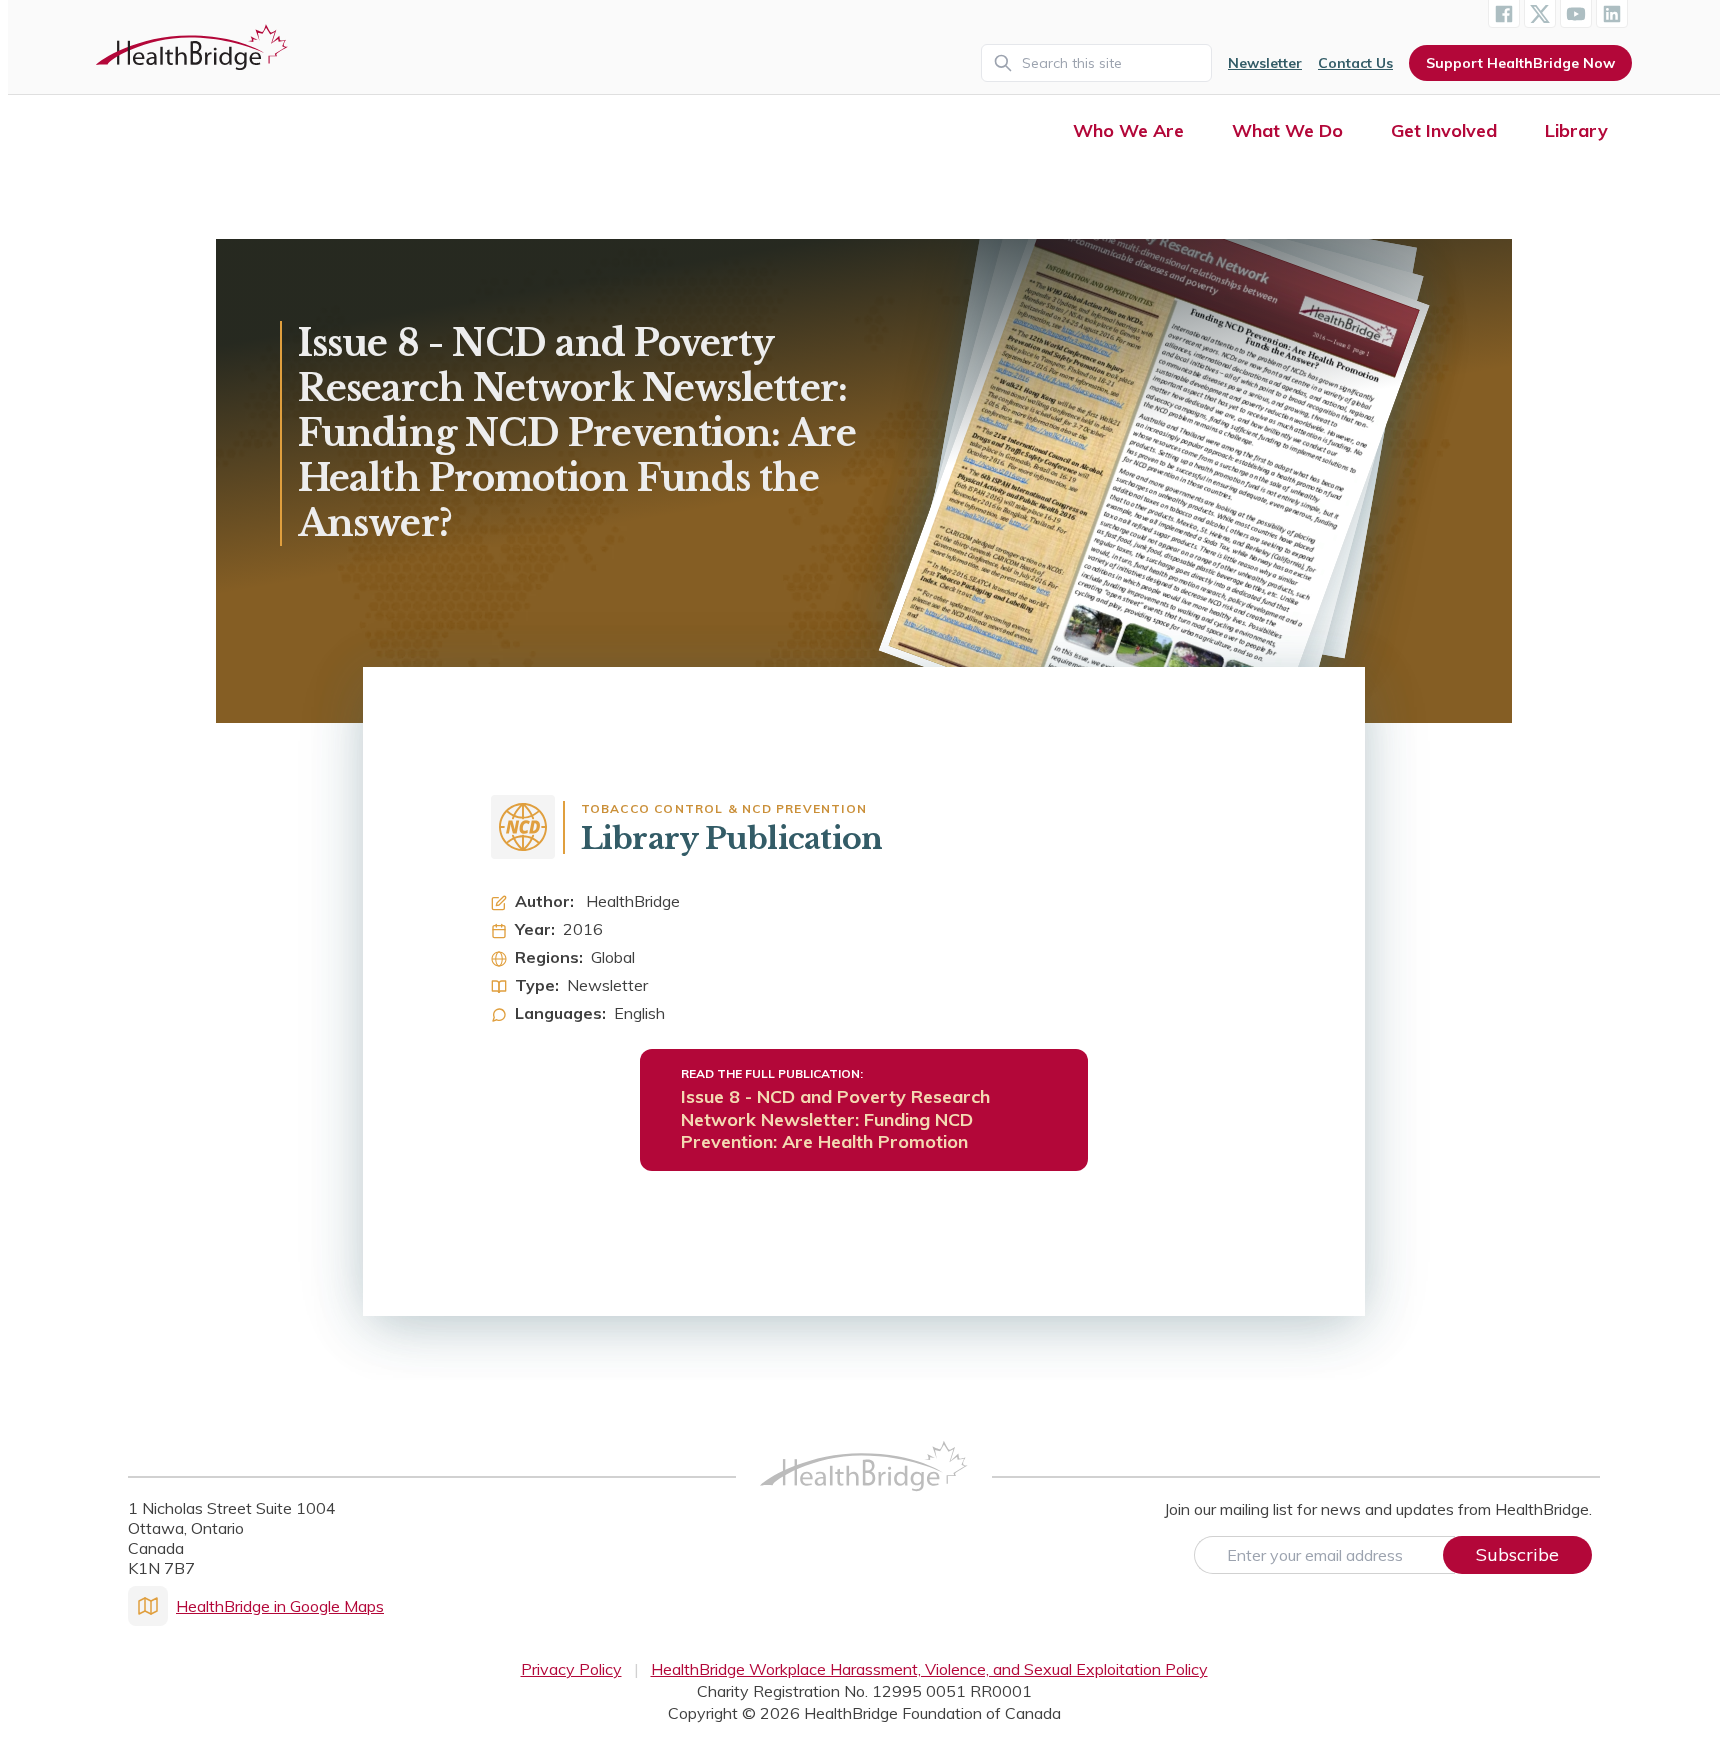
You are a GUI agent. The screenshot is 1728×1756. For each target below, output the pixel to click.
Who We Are (1128, 130)
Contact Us (1355, 63)
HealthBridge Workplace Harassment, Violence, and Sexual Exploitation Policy (929, 1669)
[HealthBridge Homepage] (864, 1488)
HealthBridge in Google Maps (280, 1606)
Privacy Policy (571, 1669)
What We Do (1287, 130)
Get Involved (1444, 130)
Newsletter (1265, 63)
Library (1576, 130)
